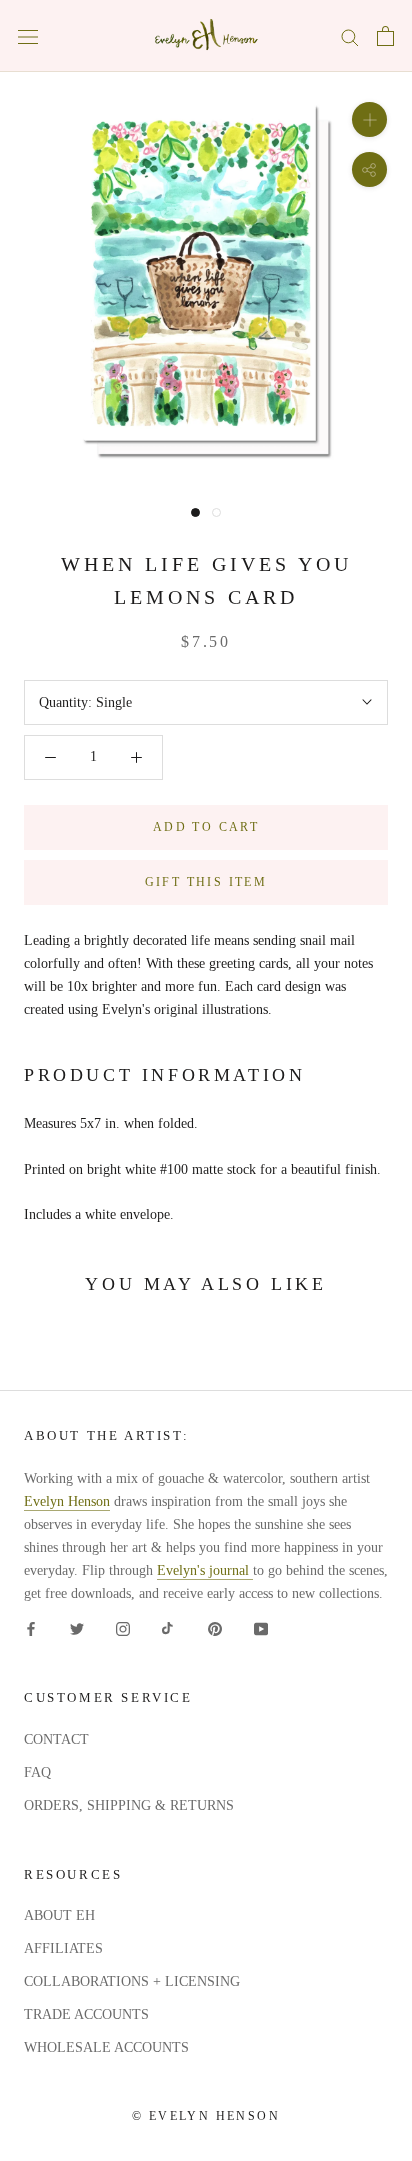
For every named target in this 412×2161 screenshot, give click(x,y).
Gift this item (206, 882)
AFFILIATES (63, 1948)
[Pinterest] (215, 1627)
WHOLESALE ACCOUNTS (106, 2047)
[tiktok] (169, 1627)
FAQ (37, 1772)
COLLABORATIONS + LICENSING (132, 1981)
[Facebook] (31, 1627)
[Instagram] (123, 1627)
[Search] (350, 36)
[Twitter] (77, 1627)
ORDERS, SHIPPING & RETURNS (129, 1805)
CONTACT (56, 1739)
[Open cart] (385, 36)
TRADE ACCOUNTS (86, 2014)
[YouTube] (261, 1627)
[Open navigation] (28, 36)
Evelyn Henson (67, 1501)
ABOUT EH (59, 1915)
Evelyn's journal (205, 1570)
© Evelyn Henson (206, 2116)
